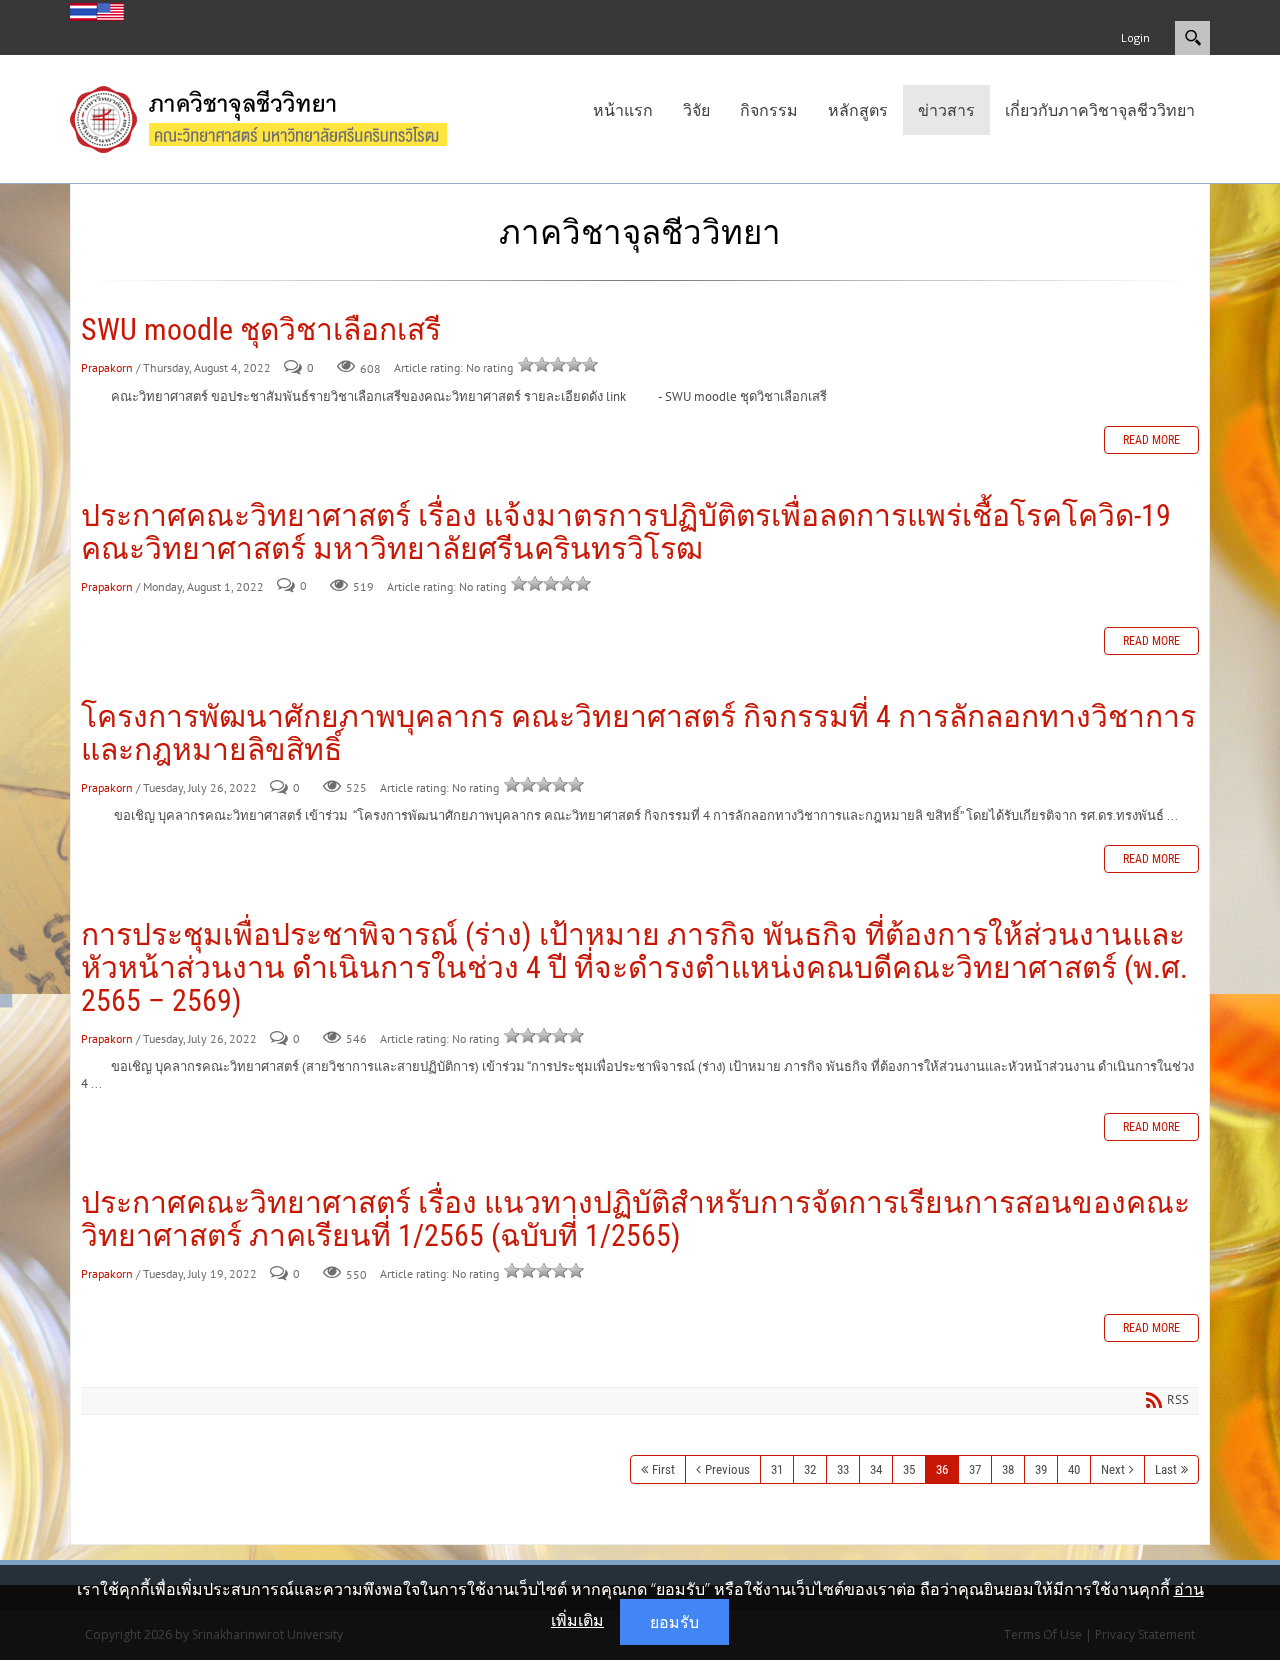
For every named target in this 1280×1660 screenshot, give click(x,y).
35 (909, 1469)
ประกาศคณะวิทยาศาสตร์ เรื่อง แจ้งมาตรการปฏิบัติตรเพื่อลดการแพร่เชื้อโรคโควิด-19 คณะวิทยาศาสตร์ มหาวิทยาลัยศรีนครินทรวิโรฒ (626, 532)
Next (1113, 1469)
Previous (727, 1469)
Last (1166, 1469)
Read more (1151, 440)
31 (777, 1469)
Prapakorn (107, 367)
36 (942, 1469)
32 (810, 1469)
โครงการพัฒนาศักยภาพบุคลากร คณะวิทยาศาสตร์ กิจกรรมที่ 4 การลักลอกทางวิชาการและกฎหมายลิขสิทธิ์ (638, 733)
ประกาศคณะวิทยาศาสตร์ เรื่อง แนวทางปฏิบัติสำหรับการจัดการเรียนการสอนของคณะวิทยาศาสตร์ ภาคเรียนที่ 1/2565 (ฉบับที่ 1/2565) (635, 1219)
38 (1008, 1469)
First (663, 1469)
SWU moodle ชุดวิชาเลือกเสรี (261, 329)
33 (843, 1469)
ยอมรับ (674, 1622)
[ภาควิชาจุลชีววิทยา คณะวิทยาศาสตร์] (279, 117)
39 (1041, 1469)
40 (1074, 1469)
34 (876, 1469)
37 (975, 1469)
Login (1135, 37)
